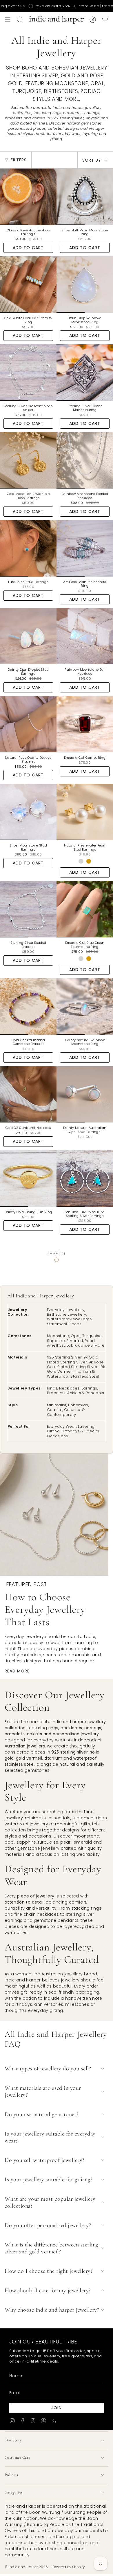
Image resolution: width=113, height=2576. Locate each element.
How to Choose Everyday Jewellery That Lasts (45, 1609)
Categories (14, 2492)
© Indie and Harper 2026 (26, 2567)
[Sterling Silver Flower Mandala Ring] (85, 373)
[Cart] (105, 20)
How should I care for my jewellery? (48, 2290)
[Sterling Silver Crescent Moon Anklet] (28, 373)
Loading (57, 1253)
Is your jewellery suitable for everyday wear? (50, 2137)
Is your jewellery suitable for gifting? (49, 2180)
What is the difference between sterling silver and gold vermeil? (52, 2248)
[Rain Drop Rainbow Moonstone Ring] (85, 285)
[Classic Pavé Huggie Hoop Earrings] (28, 197)
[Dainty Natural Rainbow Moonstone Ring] (85, 1007)
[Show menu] (8, 20)
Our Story (13, 2440)
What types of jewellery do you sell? (48, 2069)
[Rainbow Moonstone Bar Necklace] (85, 636)
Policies (11, 2475)
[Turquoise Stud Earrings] (28, 548)
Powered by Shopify (69, 2567)
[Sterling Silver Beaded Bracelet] (28, 909)
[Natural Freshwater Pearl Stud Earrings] (85, 812)
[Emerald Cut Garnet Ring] (85, 724)
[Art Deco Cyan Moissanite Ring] (85, 548)
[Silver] (81, 861)
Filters (19, 160)
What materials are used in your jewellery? (43, 2091)
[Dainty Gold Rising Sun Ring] (28, 1179)
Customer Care (18, 2457)
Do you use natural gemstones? (42, 2114)
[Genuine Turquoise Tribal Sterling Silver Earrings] (85, 1179)
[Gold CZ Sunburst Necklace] (28, 1094)
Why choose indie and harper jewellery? (52, 2310)
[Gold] (89, 861)
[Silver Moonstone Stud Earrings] (28, 812)
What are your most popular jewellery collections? (50, 2202)
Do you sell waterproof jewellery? (45, 2160)
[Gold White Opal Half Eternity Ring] (28, 285)
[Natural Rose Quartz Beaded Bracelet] (28, 724)
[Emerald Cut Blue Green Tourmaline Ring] (85, 909)
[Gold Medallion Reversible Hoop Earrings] (28, 460)
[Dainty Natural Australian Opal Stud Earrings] (85, 1094)
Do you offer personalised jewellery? (48, 2225)
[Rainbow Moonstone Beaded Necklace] (85, 460)
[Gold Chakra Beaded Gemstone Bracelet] (28, 1007)
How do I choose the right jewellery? (49, 2271)
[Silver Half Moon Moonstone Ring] (85, 197)
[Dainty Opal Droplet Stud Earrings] (28, 636)
